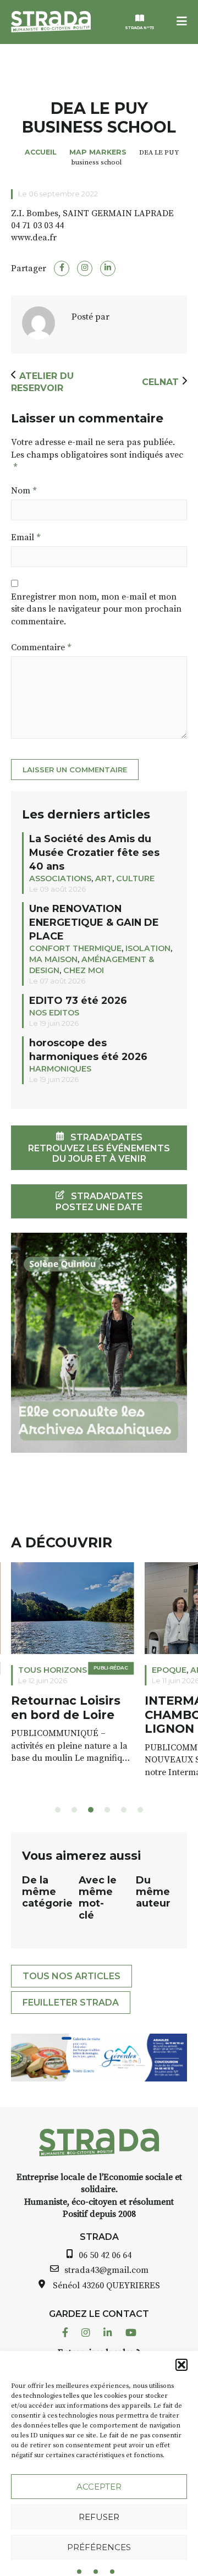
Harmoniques (60, 1069)
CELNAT (160, 382)
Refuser (99, 2517)
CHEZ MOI (84, 970)
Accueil (41, 152)
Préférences (99, 2547)
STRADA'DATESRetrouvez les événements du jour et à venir (99, 1148)
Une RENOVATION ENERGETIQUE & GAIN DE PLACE (94, 922)
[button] (182, 2365)
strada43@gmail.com (106, 2270)
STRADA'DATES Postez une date (99, 1201)
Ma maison (53, 959)
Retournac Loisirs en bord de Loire (66, 1708)
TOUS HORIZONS (53, 1670)
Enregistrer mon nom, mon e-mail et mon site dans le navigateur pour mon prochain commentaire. (96, 609)
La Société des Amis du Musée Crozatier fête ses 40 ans (94, 852)
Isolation (148, 948)
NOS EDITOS (54, 1013)
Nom (24, 491)
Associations (60, 878)
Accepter (99, 2487)
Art (104, 878)
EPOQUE (169, 1670)
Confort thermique (75, 948)
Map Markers (98, 152)
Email (26, 537)
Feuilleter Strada (71, 2003)
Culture (135, 878)
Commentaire (41, 647)
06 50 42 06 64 (105, 2255)
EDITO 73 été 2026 (78, 1000)
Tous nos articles (71, 1976)
